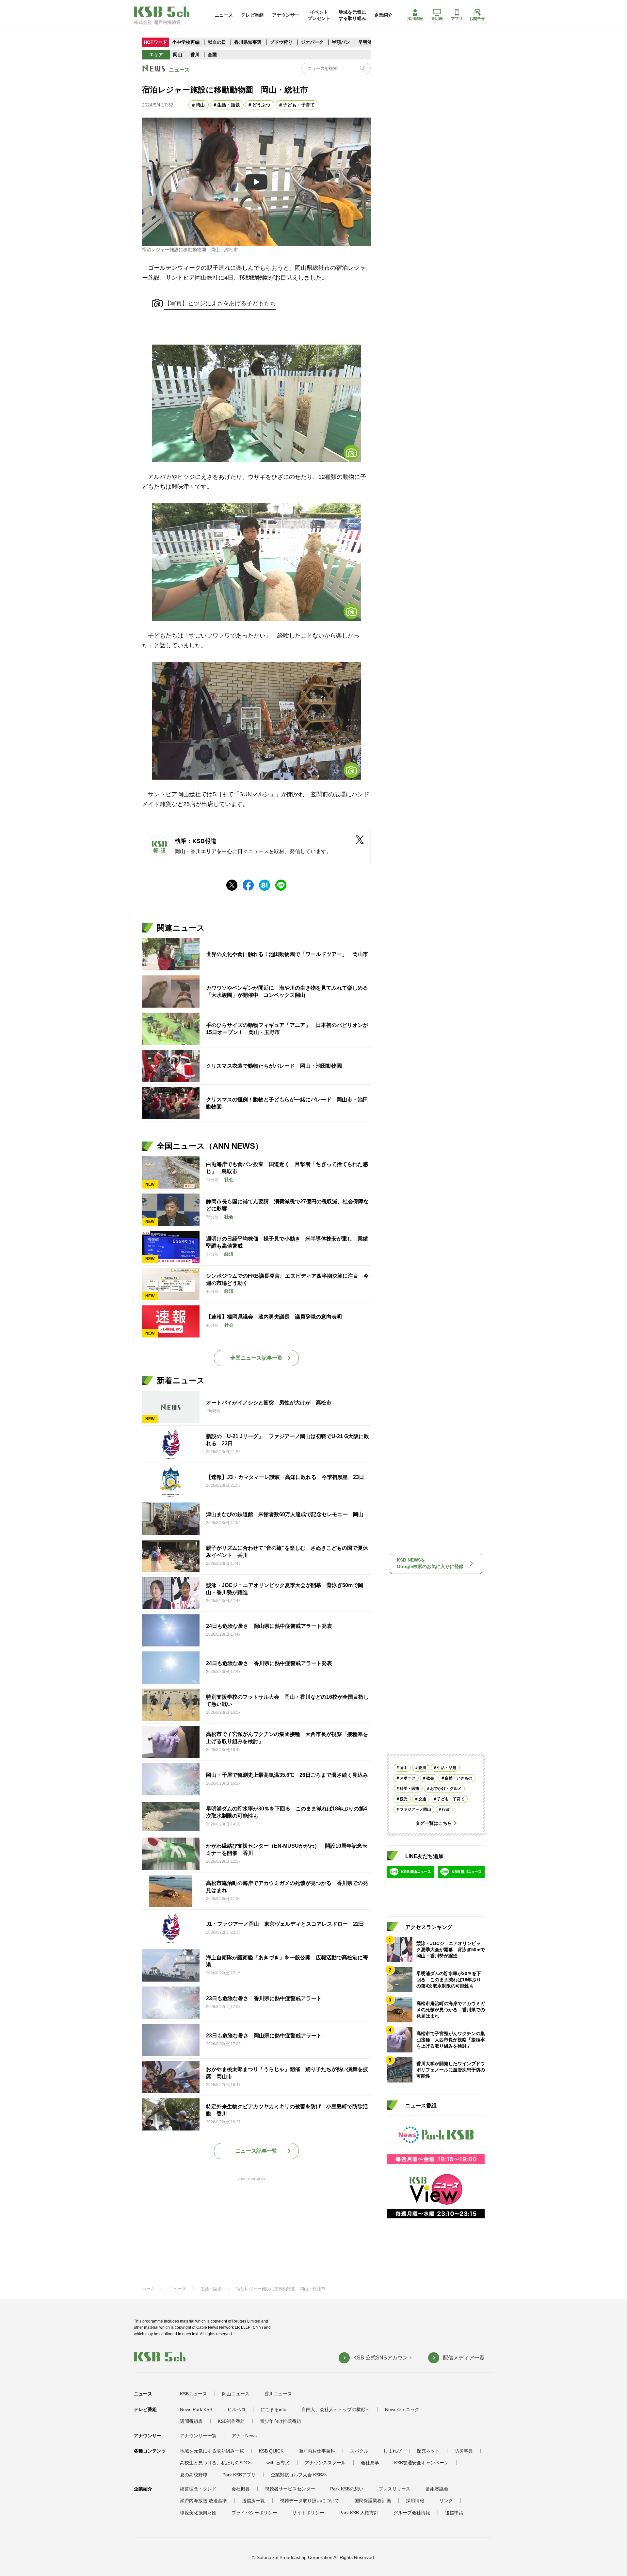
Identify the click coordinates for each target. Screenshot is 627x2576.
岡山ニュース (236, 2394)
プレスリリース (394, 2489)
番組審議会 (437, 2489)
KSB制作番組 (231, 2421)
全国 (212, 55)
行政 (446, 1809)
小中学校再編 (186, 42)
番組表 (437, 19)
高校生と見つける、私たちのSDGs (216, 2463)
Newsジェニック (402, 2409)
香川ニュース (278, 2394)
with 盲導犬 (278, 2463)
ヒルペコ (236, 2409)
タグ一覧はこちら (434, 1823)
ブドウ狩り (281, 42)
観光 (404, 1799)
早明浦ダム (370, 42)
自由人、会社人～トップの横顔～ (336, 2409)
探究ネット (428, 2451)
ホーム (148, 2289)
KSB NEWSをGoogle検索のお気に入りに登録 (430, 1563)
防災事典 (464, 2451)
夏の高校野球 (194, 2475)
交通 (422, 1799)
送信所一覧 (253, 2501)
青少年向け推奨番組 (281, 2421)
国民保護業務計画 (373, 2501)
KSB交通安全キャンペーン (421, 2463)
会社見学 (370, 2463)
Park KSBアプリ (239, 2475)
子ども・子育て (299, 105)
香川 (195, 55)
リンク (446, 2501)
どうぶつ (261, 105)
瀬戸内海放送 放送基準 (203, 2501)
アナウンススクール (325, 2463)
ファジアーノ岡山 (415, 1809)
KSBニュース (193, 2394)
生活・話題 (229, 105)
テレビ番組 (252, 15)
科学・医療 (410, 1789)
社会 (430, 1778)
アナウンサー (286, 15)
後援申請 (454, 2513)
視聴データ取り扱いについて (310, 2501)
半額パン (341, 42)
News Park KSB (196, 2409)
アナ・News (244, 2436)
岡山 (178, 55)
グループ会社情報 (412, 2513)
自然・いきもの (458, 1778)
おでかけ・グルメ (446, 1789)
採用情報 (415, 19)
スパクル (359, 2451)
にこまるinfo (273, 2409)
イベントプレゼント (319, 15)
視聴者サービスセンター (290, 2489)
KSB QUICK (271, 2451)
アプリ (457, 19)
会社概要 (241, 2489)
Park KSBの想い (347, 2489)
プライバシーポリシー (254, 2513)
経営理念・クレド (198, 2489)
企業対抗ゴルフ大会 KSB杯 (299, 2475)
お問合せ (477, 19)
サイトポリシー (308, 2513)
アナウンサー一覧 (198, 2436)
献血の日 (217, 42)
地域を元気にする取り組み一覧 (212, 2451)
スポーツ (408, 1778)
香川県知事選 (249, 42)
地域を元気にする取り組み (352, 15)
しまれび (393, 2451)
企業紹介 (383, 15)
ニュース (224, 15)
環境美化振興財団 (198, 2513)
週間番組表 (191, 2421)
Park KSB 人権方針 (359, 2513)
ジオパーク (312, 42)
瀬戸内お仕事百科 (317, 2451)
